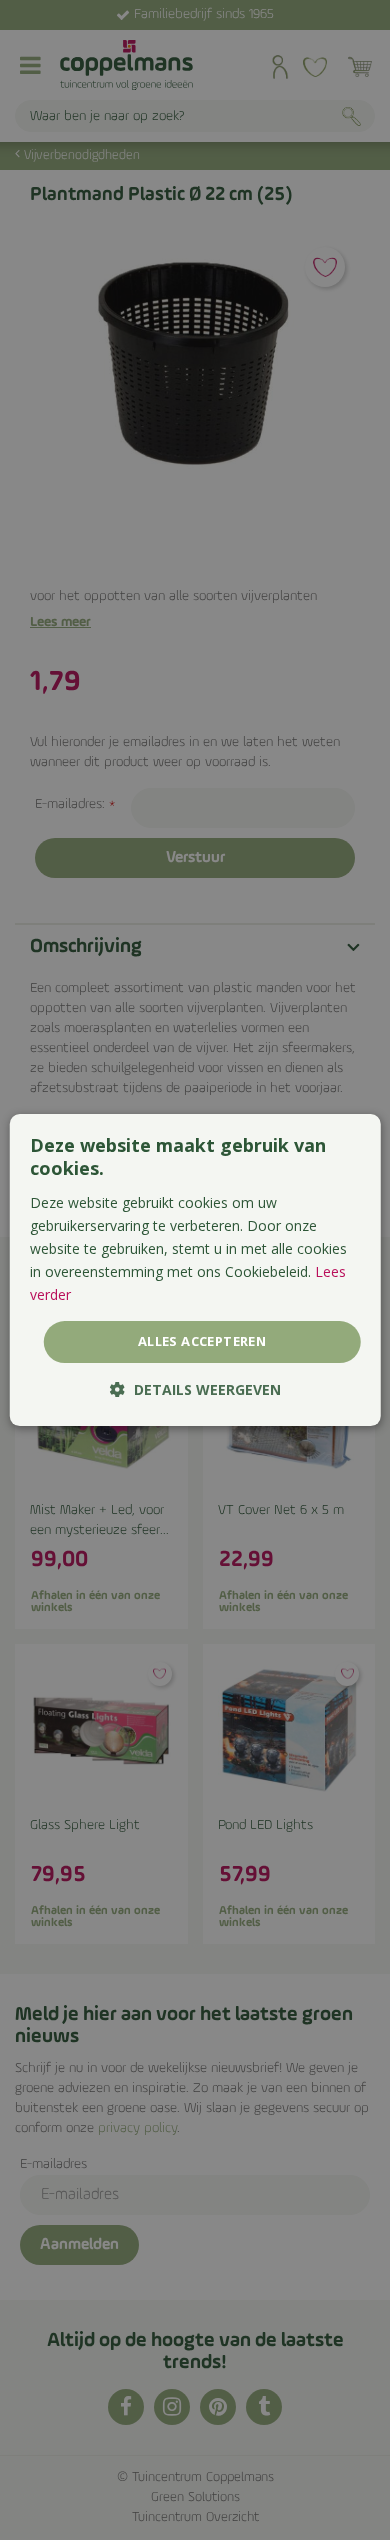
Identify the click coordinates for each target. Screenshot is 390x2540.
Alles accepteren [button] (202, 1341)
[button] (195, 1389)
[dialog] (195, 1270)
